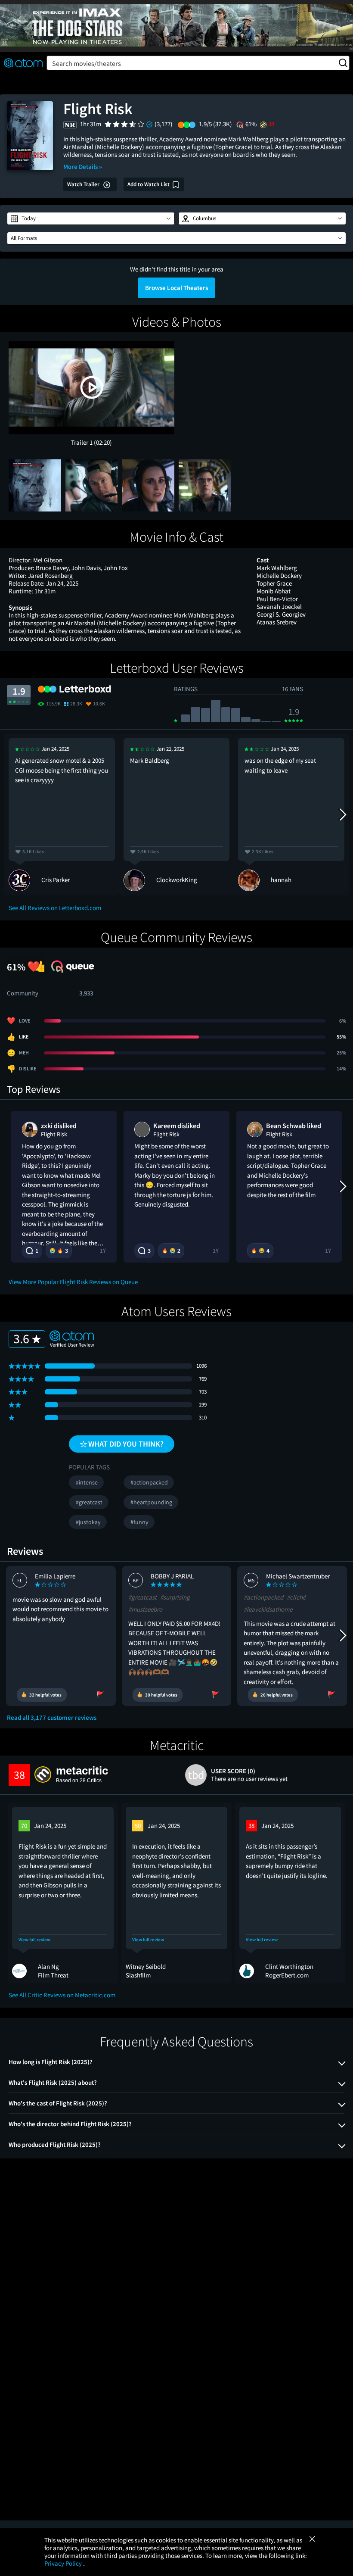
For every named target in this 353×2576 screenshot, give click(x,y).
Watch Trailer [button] (84, 184)
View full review (34, 1940)
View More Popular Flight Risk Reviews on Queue (73, 1282)
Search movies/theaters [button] (87, 63)
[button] (91, 218)
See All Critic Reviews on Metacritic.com (62, 1995)
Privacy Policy (64, 2563)
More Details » (83, 167)
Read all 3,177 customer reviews (52, 1718)
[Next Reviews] (342, 814)
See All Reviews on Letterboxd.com (55, 908)
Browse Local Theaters (176, 288)
